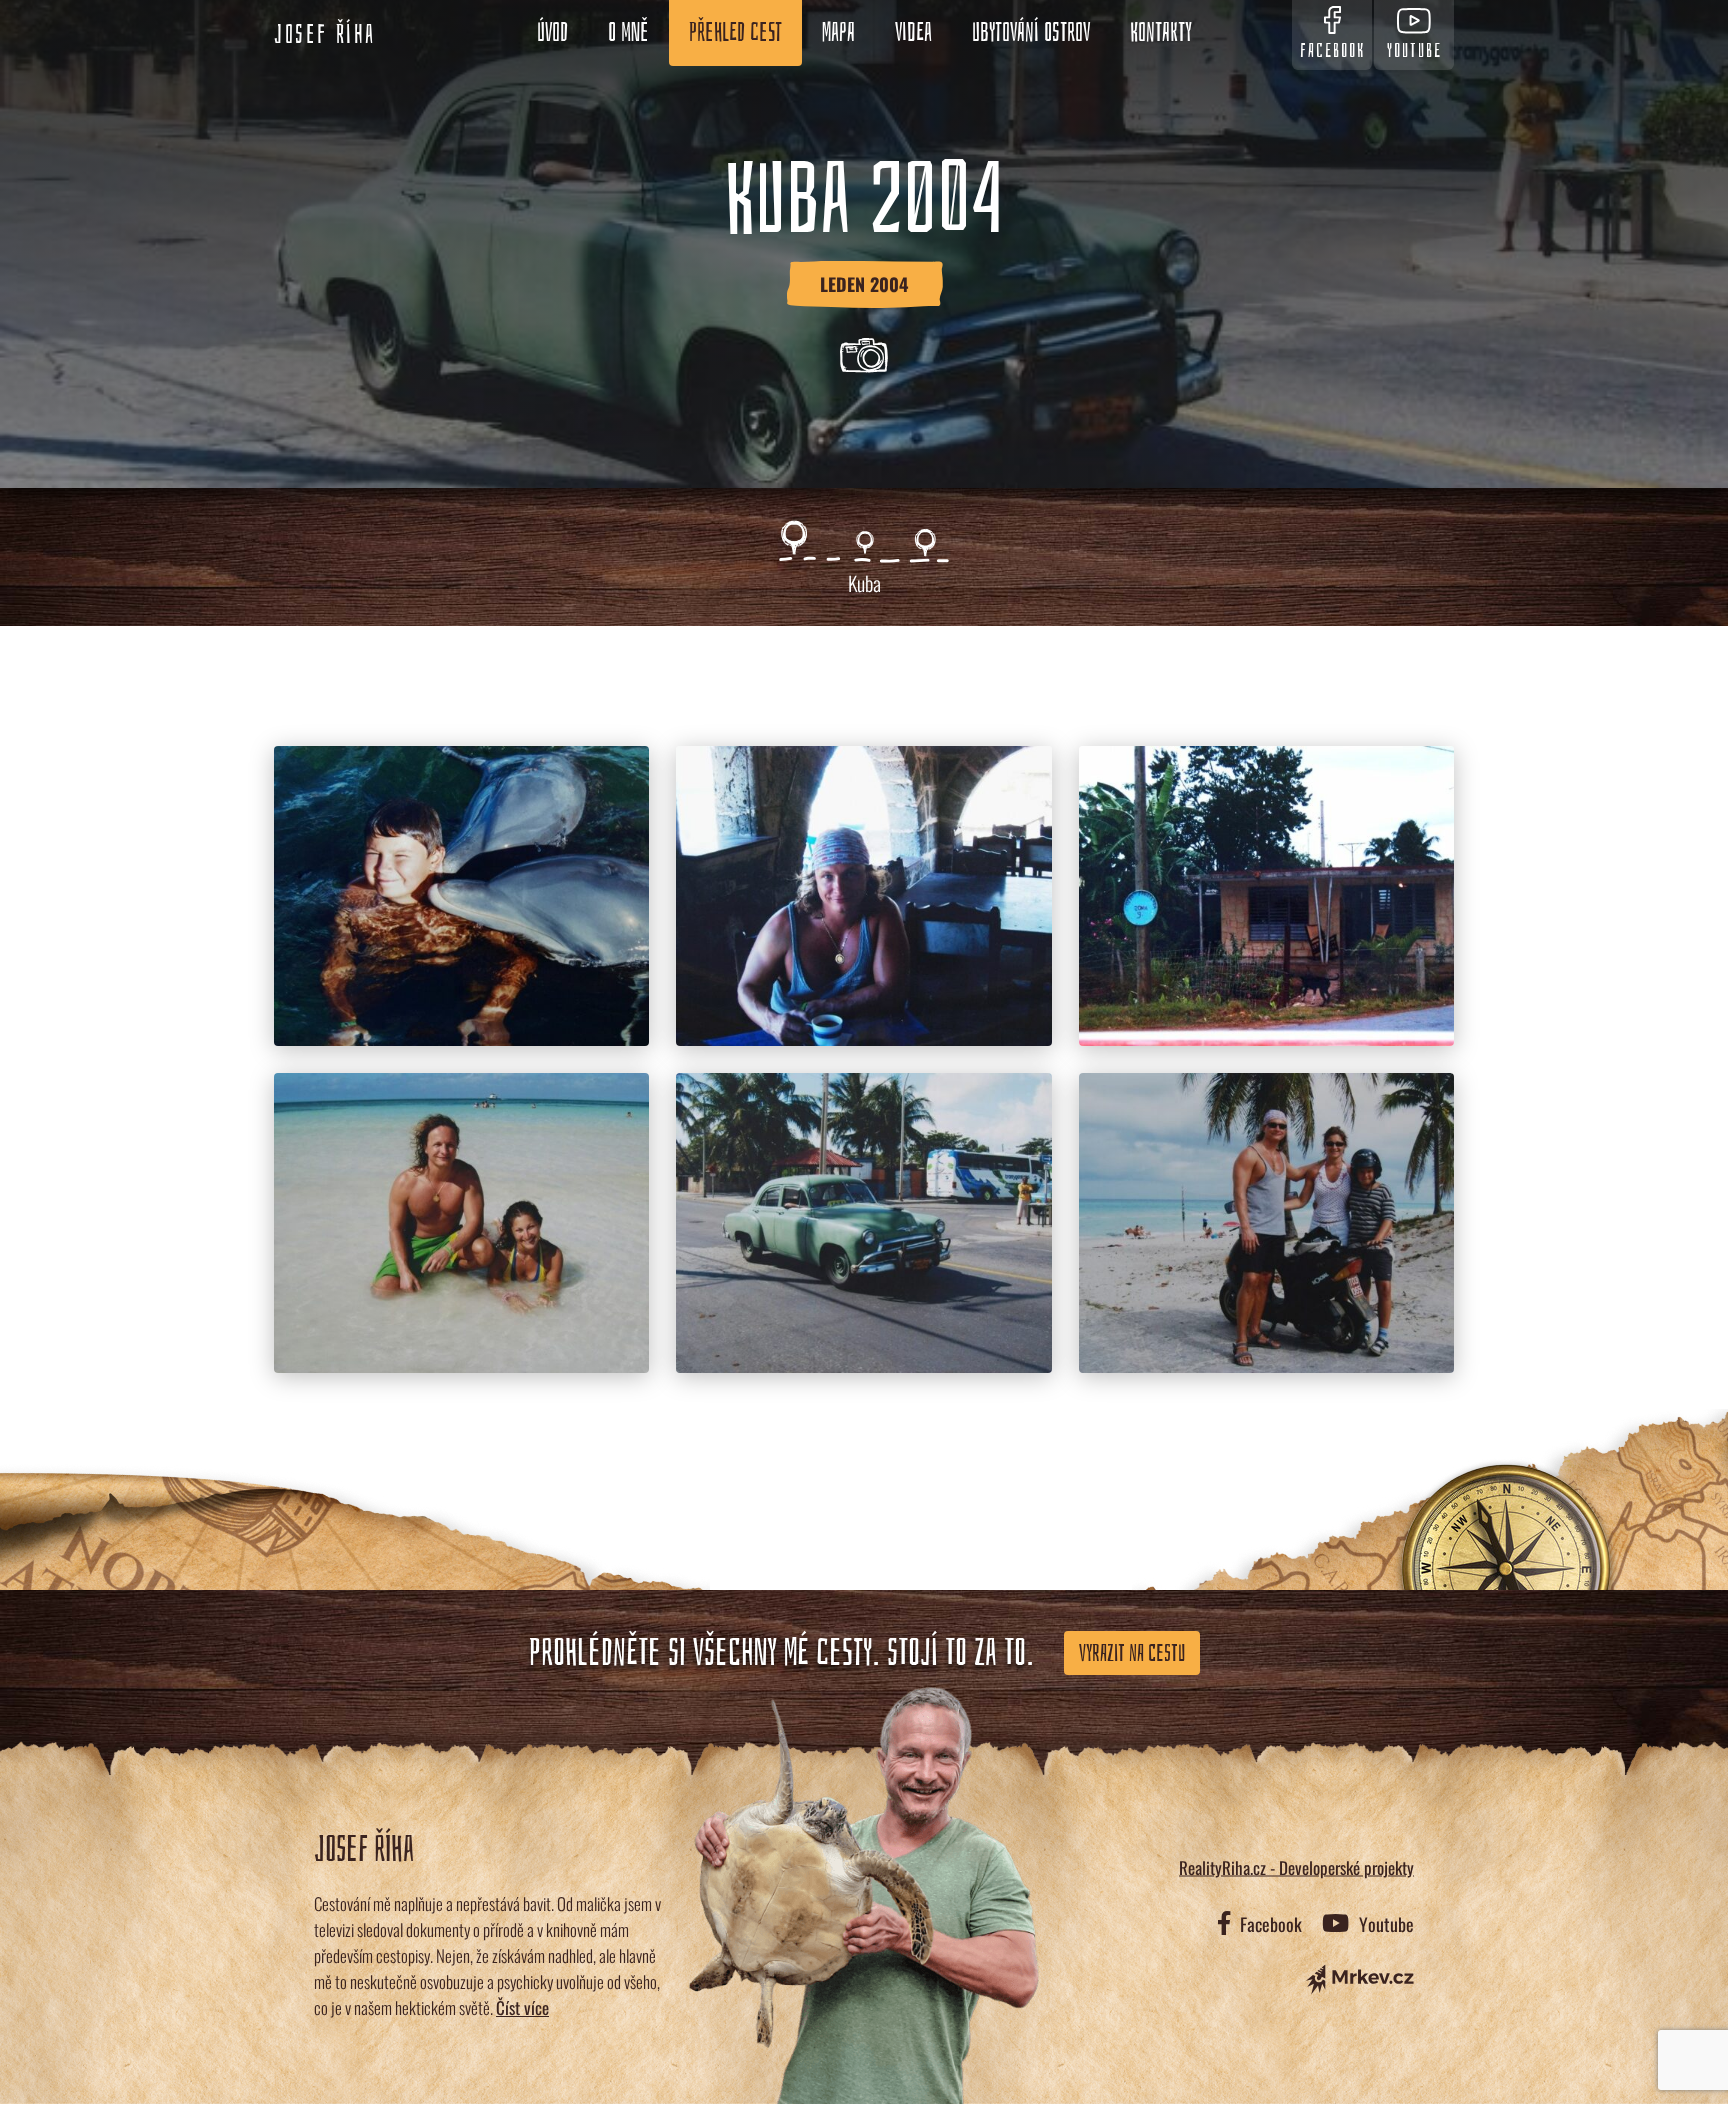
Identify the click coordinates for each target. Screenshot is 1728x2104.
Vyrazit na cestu (1132, 1653)
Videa (913, 33)
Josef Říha (325, 35)
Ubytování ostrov (1031, 33)
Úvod (552, 33)
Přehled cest (735, 33)
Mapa (838, 33)
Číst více (522, 2007)
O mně (628, 33)
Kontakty (1161, 33)
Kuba (864, 583)
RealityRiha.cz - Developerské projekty (1296, 1866)
